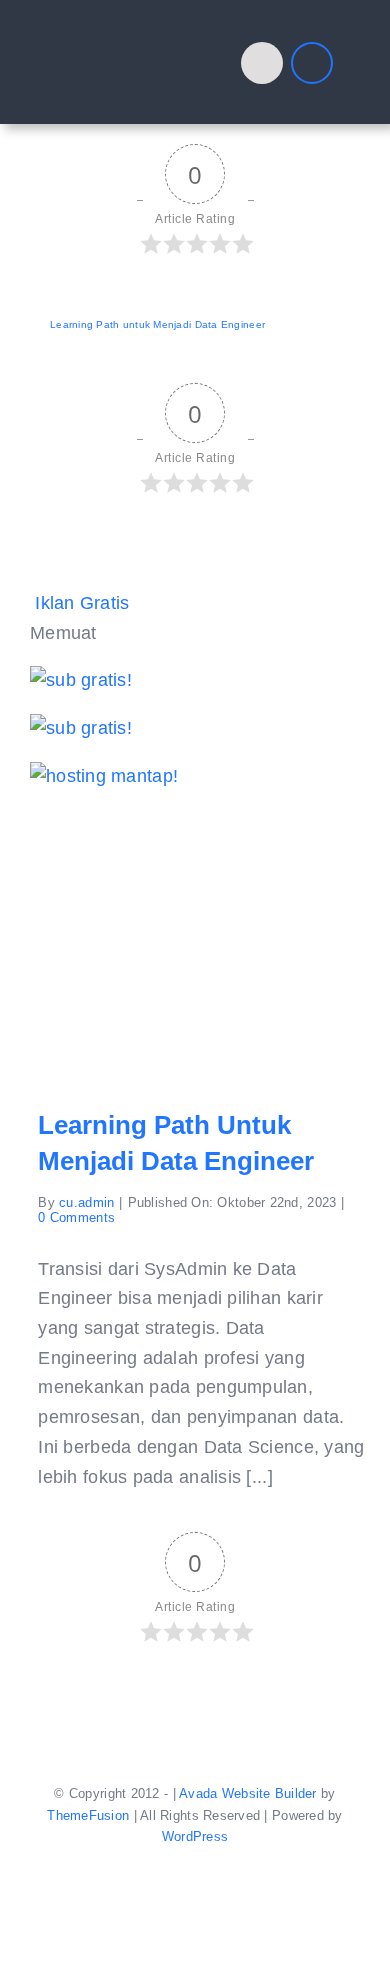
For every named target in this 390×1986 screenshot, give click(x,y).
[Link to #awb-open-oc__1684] (312, 63)
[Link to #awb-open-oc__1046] (262, 63)
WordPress (195, 1836)
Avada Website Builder (248, 1793)
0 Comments (76, 1217)
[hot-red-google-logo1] (119, 34)
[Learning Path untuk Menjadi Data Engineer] (194, 824)
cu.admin (86, 1202)
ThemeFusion (88, 1815)
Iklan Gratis (82, 603)
